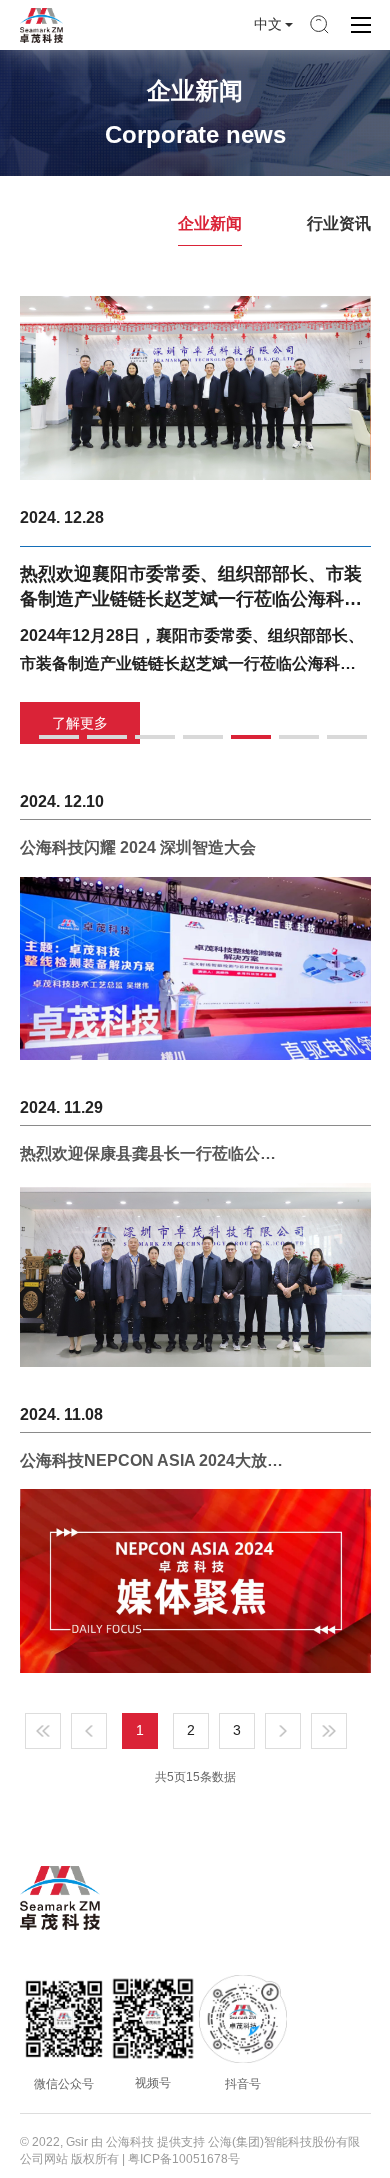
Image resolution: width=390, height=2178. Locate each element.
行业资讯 (339, 223)
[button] (59, 737)
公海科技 (130, 2142)
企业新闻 (210, 223)
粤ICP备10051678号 (184, 2159)
